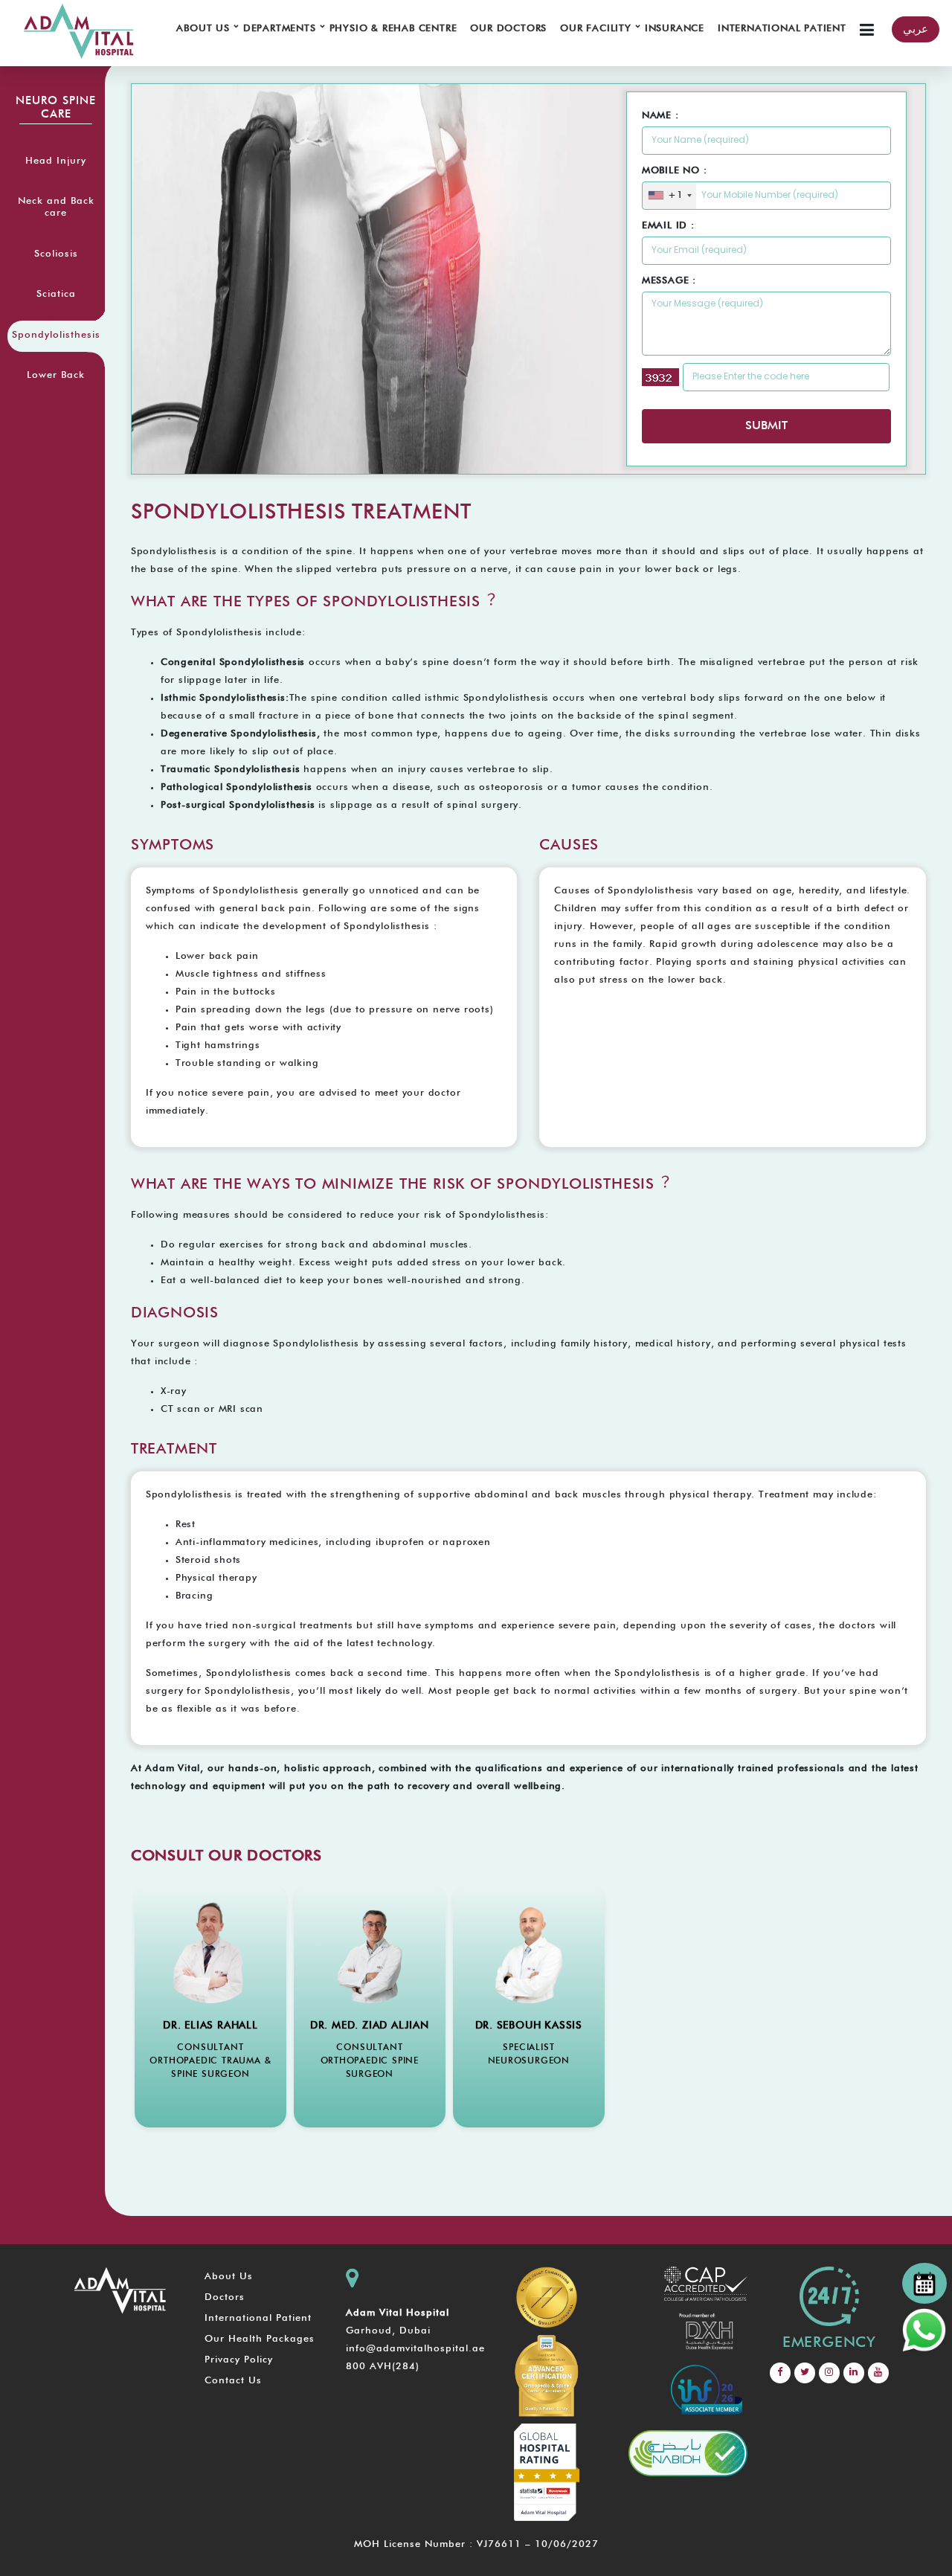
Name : (660, 116)
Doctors (225, 2297)
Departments (283, 27)
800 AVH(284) (383, 2367)
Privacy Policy (239, 2360)
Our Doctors (508, 29)
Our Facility (599, 27)
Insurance (675, 29)
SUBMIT (766, 426)
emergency (829, 2342)
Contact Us (233, 2381)
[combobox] (670, 196)
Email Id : (668, 226)
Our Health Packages (260, 2339)
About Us (206, 27)
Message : (669, 281)
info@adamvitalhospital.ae (415, 2349)
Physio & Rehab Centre (393, 29)
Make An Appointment (210, 2143)
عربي (916, 29)
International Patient (782, 29)
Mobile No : (675, 171)
